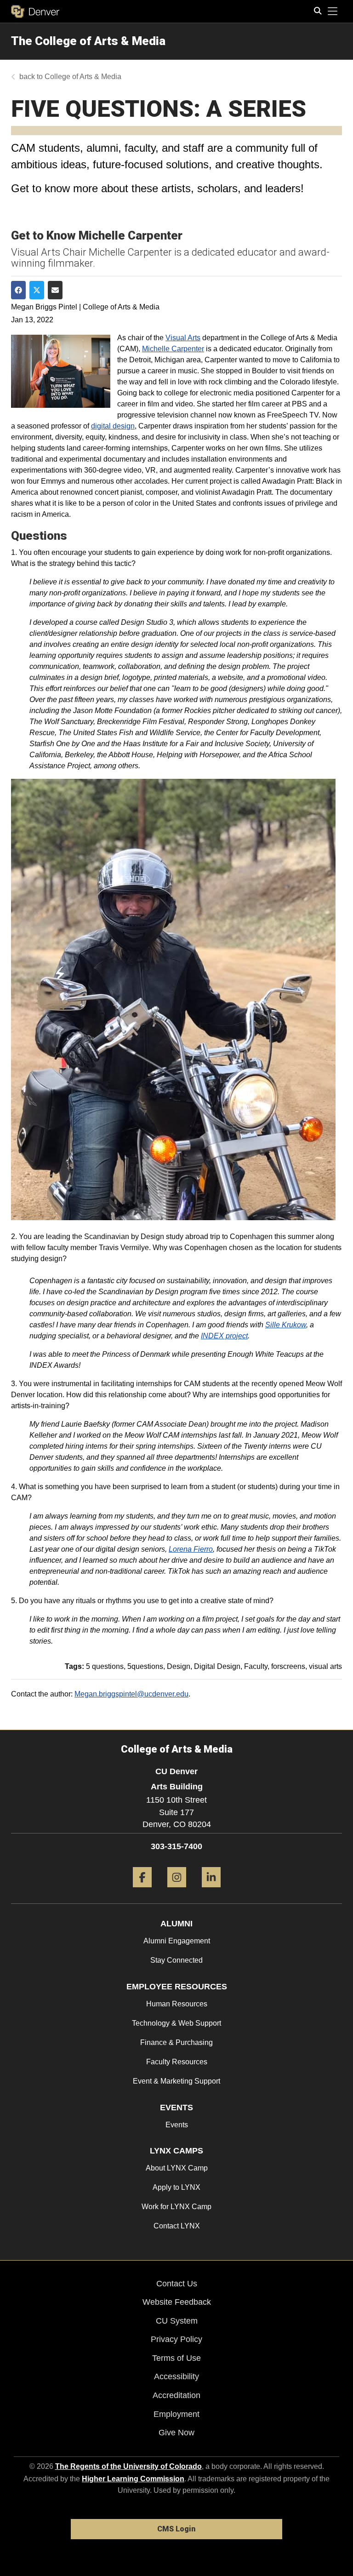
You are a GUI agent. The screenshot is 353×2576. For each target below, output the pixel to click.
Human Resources (177, 2004)
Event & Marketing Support (176, 2081)
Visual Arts (183, 338)
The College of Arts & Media (88, 41)
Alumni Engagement (177, 1941)
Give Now (176, 2433)
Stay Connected (176, 1960)
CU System (177, 2321)
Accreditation (176, 2395)
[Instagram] (177, 1891)
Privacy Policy (176, 2339)
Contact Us (177, 2284)
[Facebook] (142, 1891)
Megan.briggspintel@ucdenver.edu (131, 1694)
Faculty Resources (177, 2062)
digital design (113, 426)
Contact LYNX (177, 2226)
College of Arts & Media (83, 77)
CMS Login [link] (176, 2529)
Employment (176, 2414)
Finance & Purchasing (176, 2042)
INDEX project (224, 1336)
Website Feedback (177, 2302)
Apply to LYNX (176, 2187)
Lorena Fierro (191, 1549)
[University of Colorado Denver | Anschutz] (35, 11)
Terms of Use (176, 2358)
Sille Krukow (286, 1325)
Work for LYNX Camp (176, 2207)
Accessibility (176, 2376)
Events (177, 2125)
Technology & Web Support (176, 2023)
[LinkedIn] (211, 1891)
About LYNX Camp (177, 2168)
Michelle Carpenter (173, 349)
